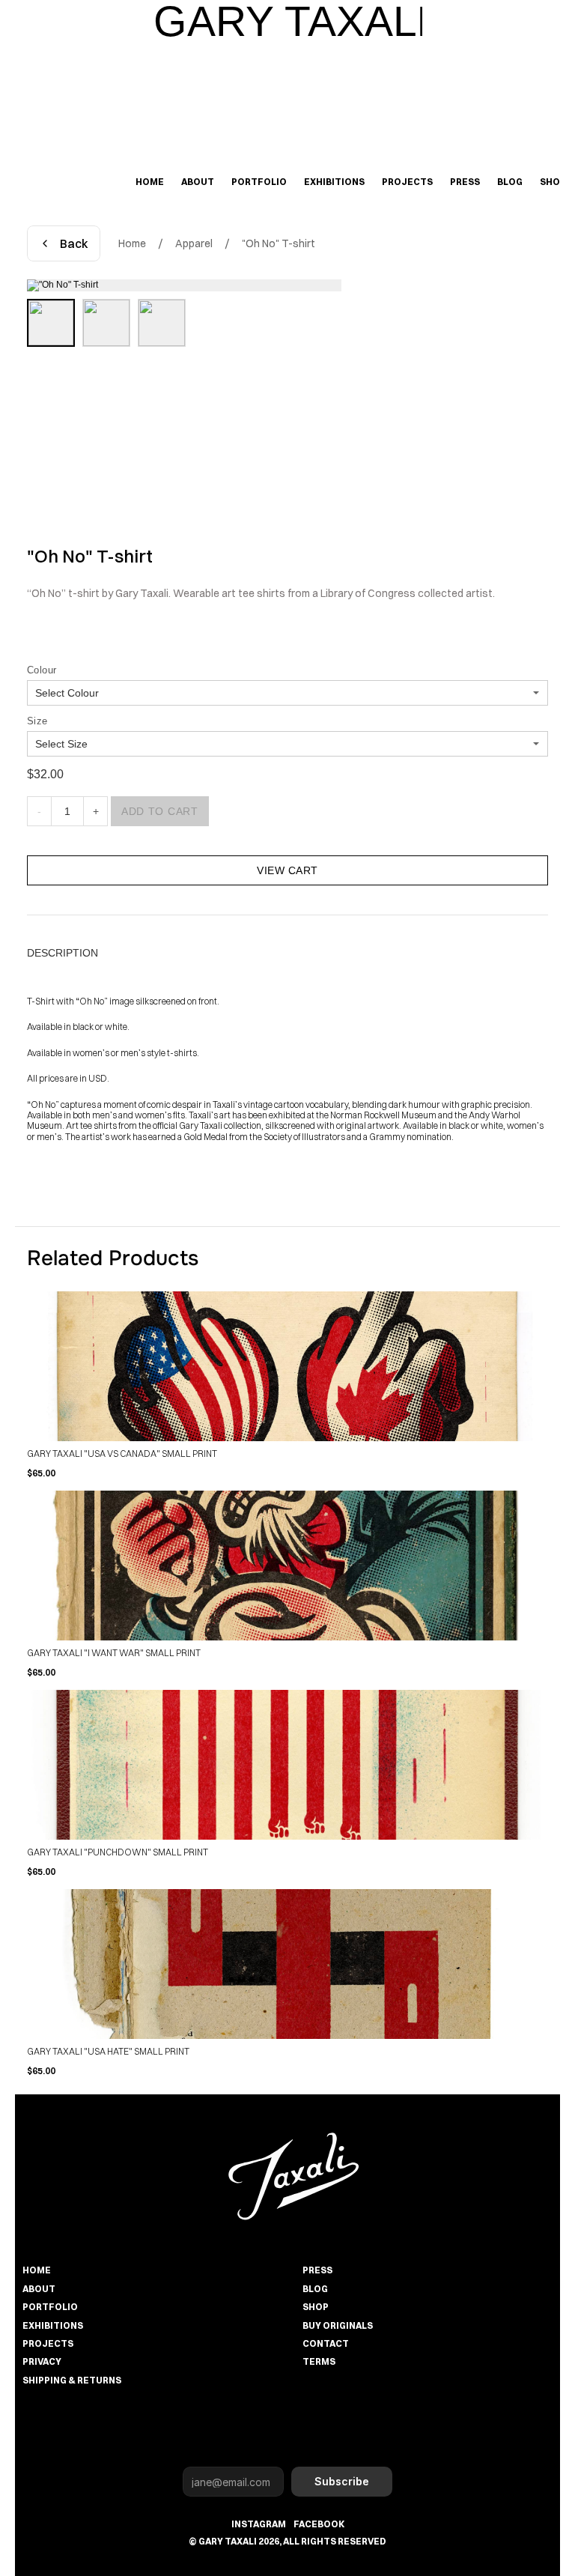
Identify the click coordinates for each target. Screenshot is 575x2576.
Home (132, 243)
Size (37, 721)
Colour (42, 670)
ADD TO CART (160, 811)
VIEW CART (287, 870)
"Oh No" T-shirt (279, 243)
